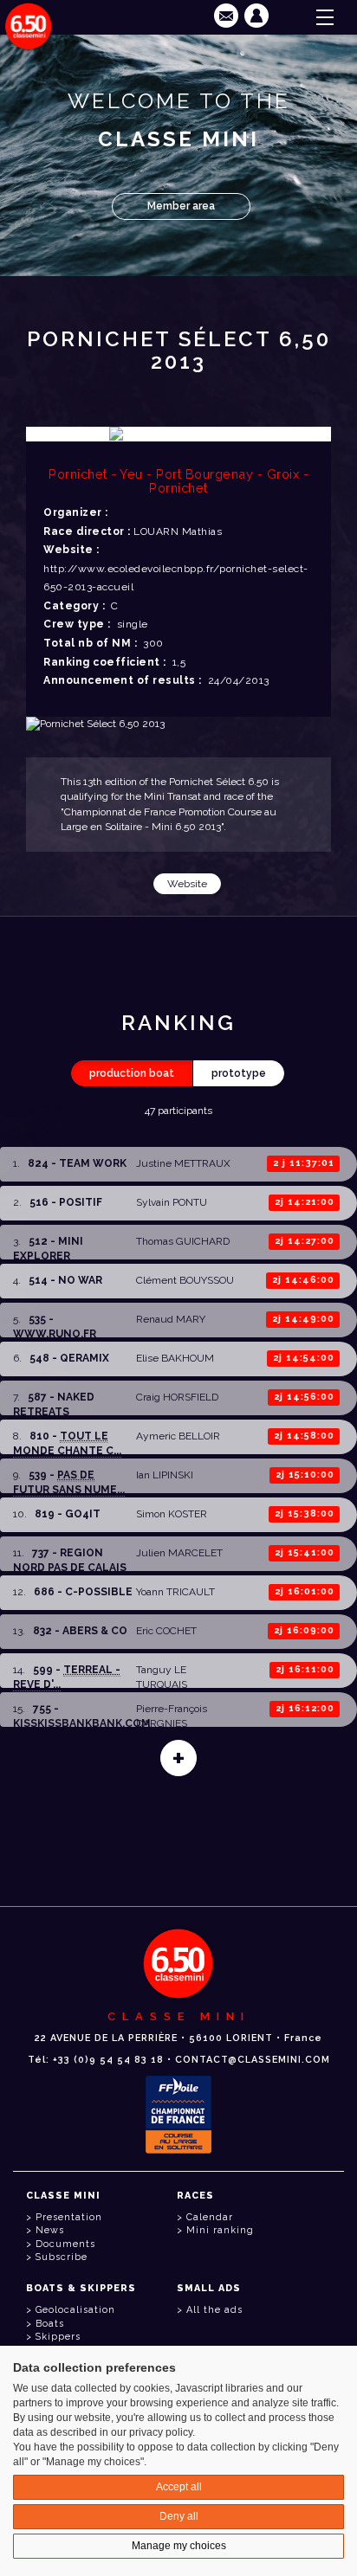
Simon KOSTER (172, 1514)
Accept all (179, 2487)
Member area (181, 206)
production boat (132, 1073)
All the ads (214, 2310)
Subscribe (62, 2257)
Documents (65, 2244)
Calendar (210, 2217)
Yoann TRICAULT (175, 1592)
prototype (239, 1073)
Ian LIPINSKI (165, 1475)
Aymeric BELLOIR (178, 1436)
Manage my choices (179, 2546)
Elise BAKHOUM (175, 1358)
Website (187, 884)
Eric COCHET (166, 1631)
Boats (50, 2324)
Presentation (69, 2217)
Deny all (179, 2516)
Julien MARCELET (179, 1553)
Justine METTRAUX (183, 1163)
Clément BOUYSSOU (185, 1280)
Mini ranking (220, 2230)
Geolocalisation (75, 2310)
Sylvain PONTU (172, 1202)
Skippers (58, 2337)
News (50, 2230)
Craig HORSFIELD (177, 1397)
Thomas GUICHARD (183, 1241)
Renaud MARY (171, 1319)
